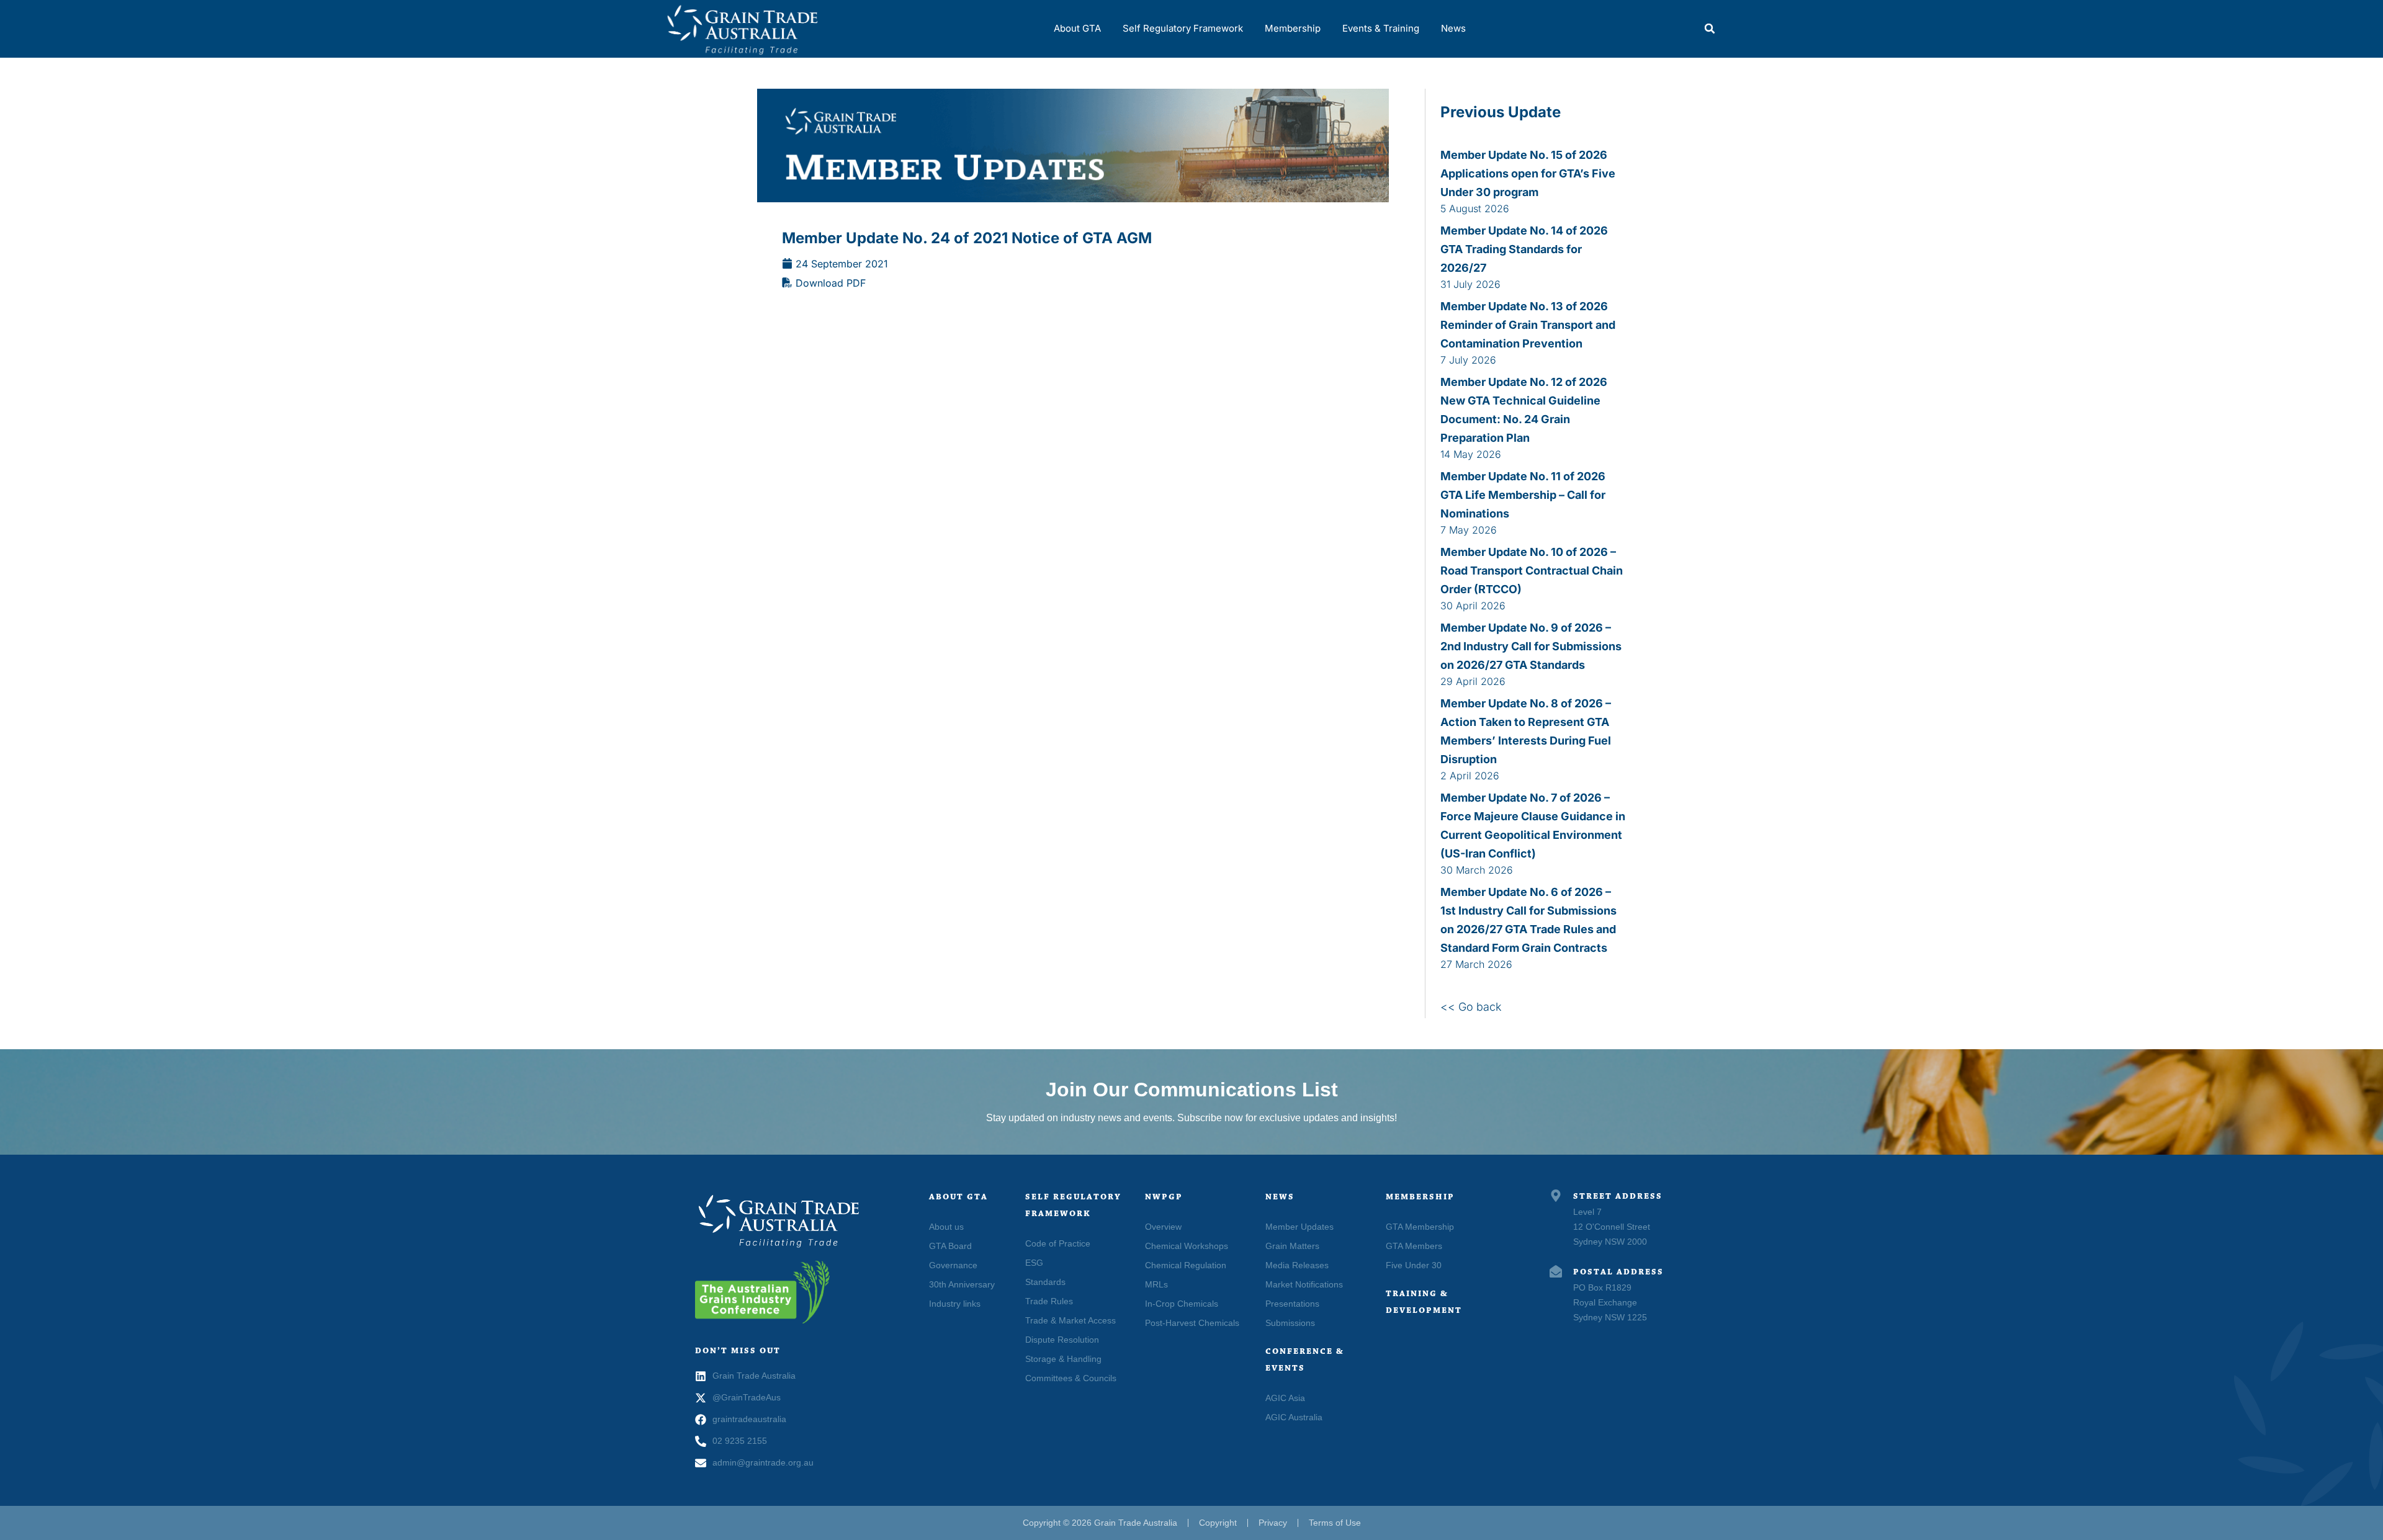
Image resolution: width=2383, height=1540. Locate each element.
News (1453, 28)
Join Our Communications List (1192, 1090)
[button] (1710, 29)
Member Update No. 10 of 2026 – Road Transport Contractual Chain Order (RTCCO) (1532, 571)
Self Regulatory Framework (1183, 28)
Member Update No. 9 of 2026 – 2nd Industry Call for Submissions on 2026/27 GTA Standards (1531, 646)
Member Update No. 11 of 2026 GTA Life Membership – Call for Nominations (1523, 495)
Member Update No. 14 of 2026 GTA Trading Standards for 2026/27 (1524, 249)
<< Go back (1471, 1007)
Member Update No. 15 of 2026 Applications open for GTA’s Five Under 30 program (1528, 173)
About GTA (1077, 28)
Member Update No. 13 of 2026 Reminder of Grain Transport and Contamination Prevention (1528, 325)
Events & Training (1381, 28)
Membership (1293, 28)
